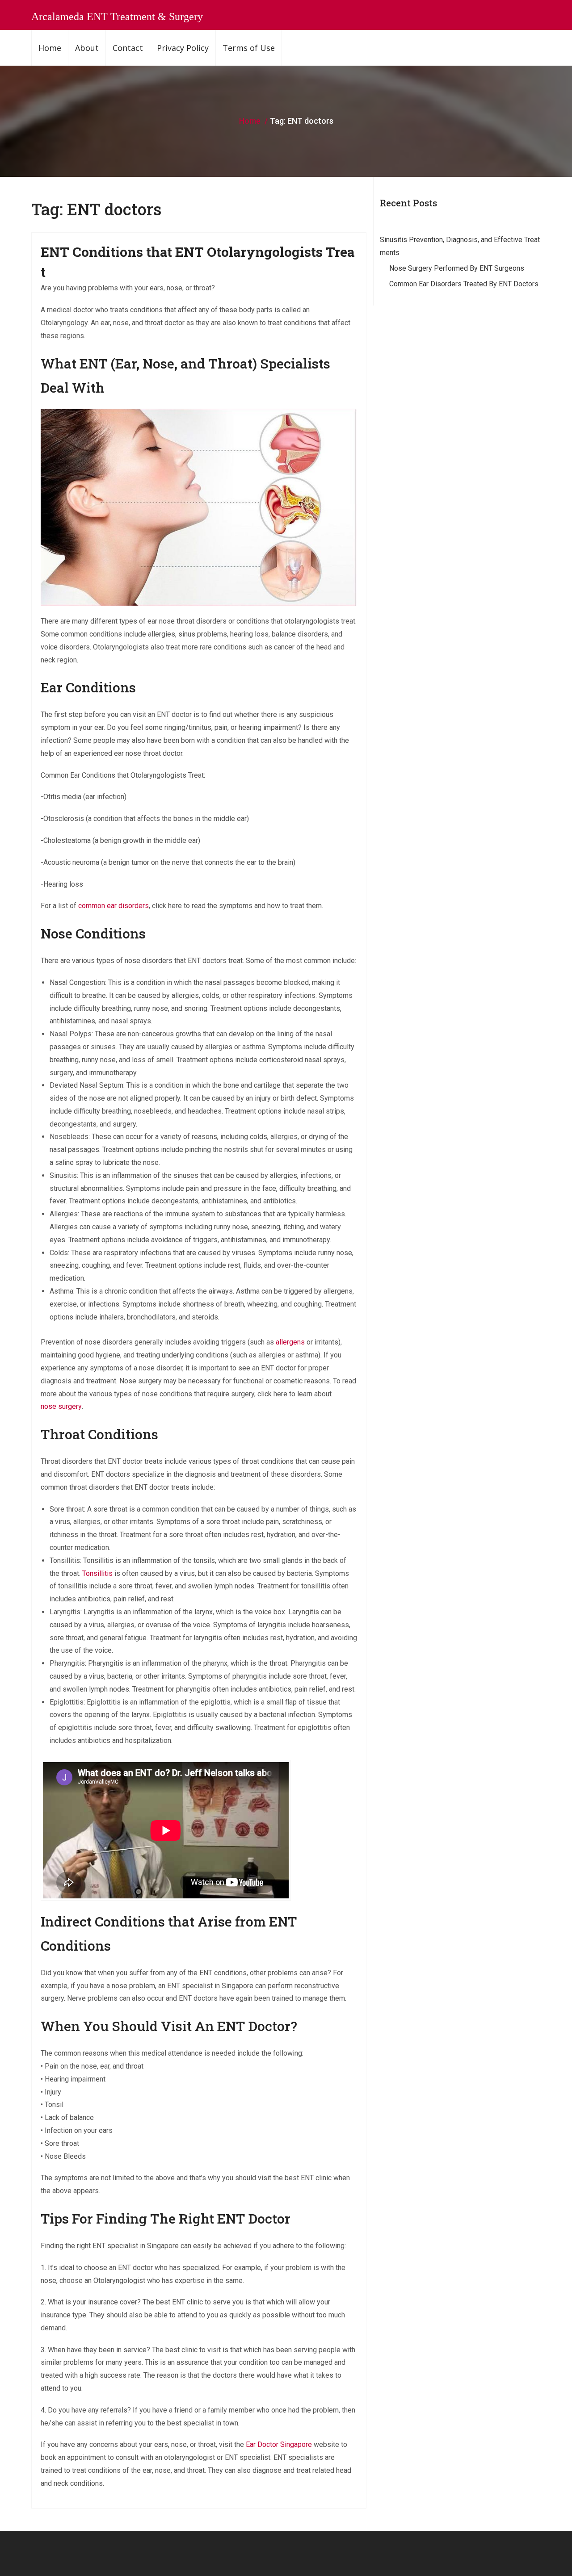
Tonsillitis (97, 1573)
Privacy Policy (183, 48)
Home (50, 48)
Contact (128, 48)
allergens (290, 1342)
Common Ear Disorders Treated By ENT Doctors (464, 284)
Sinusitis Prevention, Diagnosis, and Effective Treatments (460, 246)
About (87, 48)
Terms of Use (249, 48)
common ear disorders (114, 906)
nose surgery (61, 1406)
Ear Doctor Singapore (279, 2444)
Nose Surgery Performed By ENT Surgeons (457, 268)
